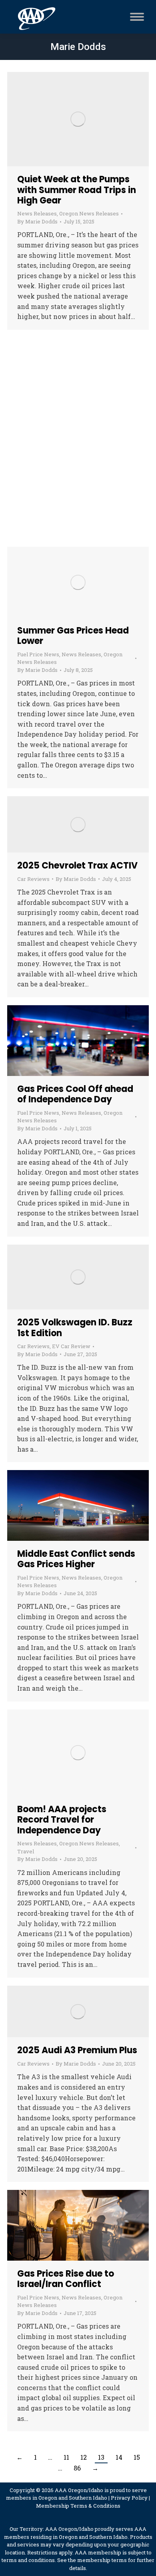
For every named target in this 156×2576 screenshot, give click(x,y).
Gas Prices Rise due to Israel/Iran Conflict (66, 2279)
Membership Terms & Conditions (78, 2506)
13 (101, 2457)
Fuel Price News (38, 654)
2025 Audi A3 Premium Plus (77, 2050)
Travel (26, 1851)
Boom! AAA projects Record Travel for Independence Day (62, 1820)
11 (66, 2457)
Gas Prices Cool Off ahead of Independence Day (75, 1094)
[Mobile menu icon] (135, 17)
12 (84, 2457)
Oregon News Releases (89, 213)
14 (119, 2457)
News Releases (37, 213)
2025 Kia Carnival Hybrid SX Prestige (73, 414)
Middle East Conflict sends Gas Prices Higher (76, 1559)
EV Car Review (71, 433)
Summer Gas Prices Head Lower (73, 636)
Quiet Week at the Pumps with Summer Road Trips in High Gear (77, 190)
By (37, 221)
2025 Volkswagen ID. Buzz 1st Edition (75, 1328)
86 (77, 2468)
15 (137, 2457)
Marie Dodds (78, 47)
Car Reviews (33, 433)
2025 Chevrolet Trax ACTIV (77, 866)
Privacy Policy (129, 2498)
